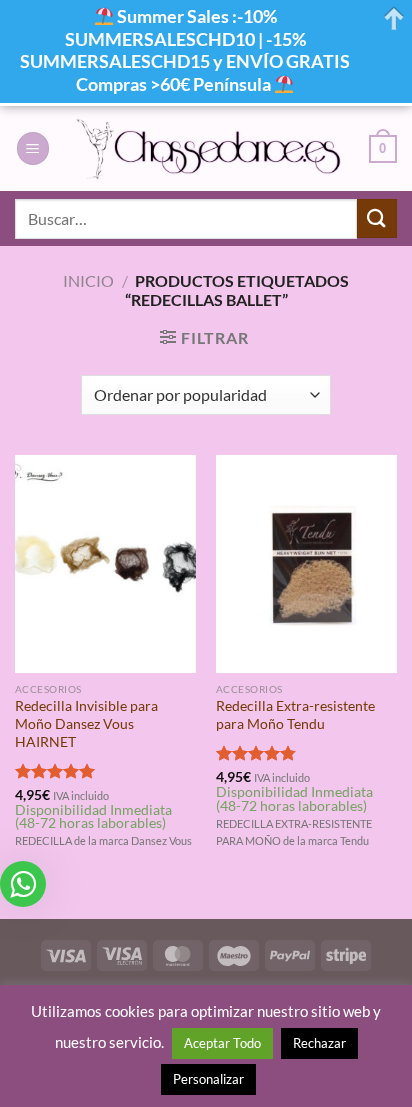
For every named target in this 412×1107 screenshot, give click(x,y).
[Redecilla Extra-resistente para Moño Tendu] (306, 563)
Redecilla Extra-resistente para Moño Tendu (295, 715)
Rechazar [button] (319, 1043)
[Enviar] (377, 218)
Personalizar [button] (208, 1079)
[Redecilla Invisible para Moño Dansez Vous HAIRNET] (105, 563)
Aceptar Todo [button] (222, 1043)
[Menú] (33, 148)
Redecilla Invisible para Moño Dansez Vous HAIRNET (86, 723)
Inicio (88, 280)
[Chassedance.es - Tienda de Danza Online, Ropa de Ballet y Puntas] (209, 148)
